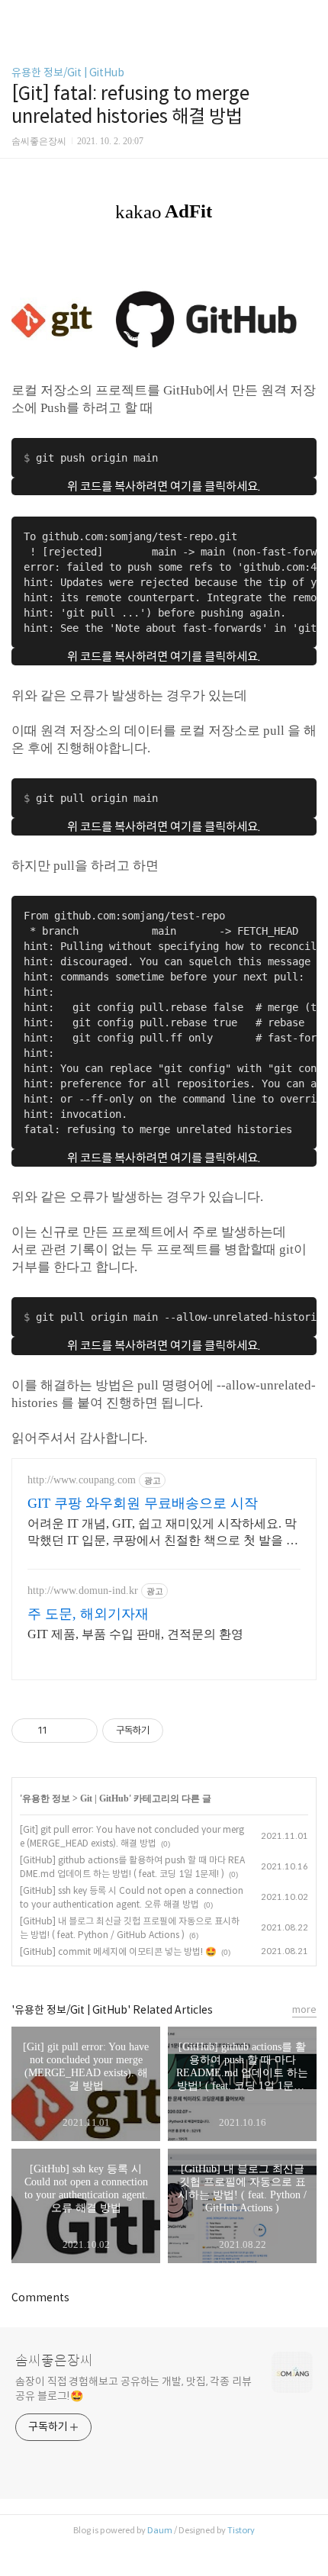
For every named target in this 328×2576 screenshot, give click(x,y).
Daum (160, 2530)
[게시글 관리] (80, 1731)
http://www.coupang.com (82, 1480)
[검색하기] (309, 17)
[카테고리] (19, 17)
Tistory (241, 2530)
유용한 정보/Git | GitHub (68, 72)
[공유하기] (61, 1731)
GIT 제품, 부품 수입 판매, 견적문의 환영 (135, 1634)
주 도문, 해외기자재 (88, 1614)
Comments (40, 2297)
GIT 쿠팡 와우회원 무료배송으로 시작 (143, 1503)
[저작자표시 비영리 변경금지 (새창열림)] (184, 1731)
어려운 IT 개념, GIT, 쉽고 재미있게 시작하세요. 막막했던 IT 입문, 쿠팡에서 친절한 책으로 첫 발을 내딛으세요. (163, 1533)
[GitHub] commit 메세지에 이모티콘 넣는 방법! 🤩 (118, 1951)
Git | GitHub (105, 1798)
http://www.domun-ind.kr (83, 1591)
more (304, 2009)
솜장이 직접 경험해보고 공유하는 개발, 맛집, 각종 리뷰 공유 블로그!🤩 (133, 2389)
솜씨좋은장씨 (54, 2361)
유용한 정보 (46, 1798)
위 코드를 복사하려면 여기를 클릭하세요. (164, 486)
